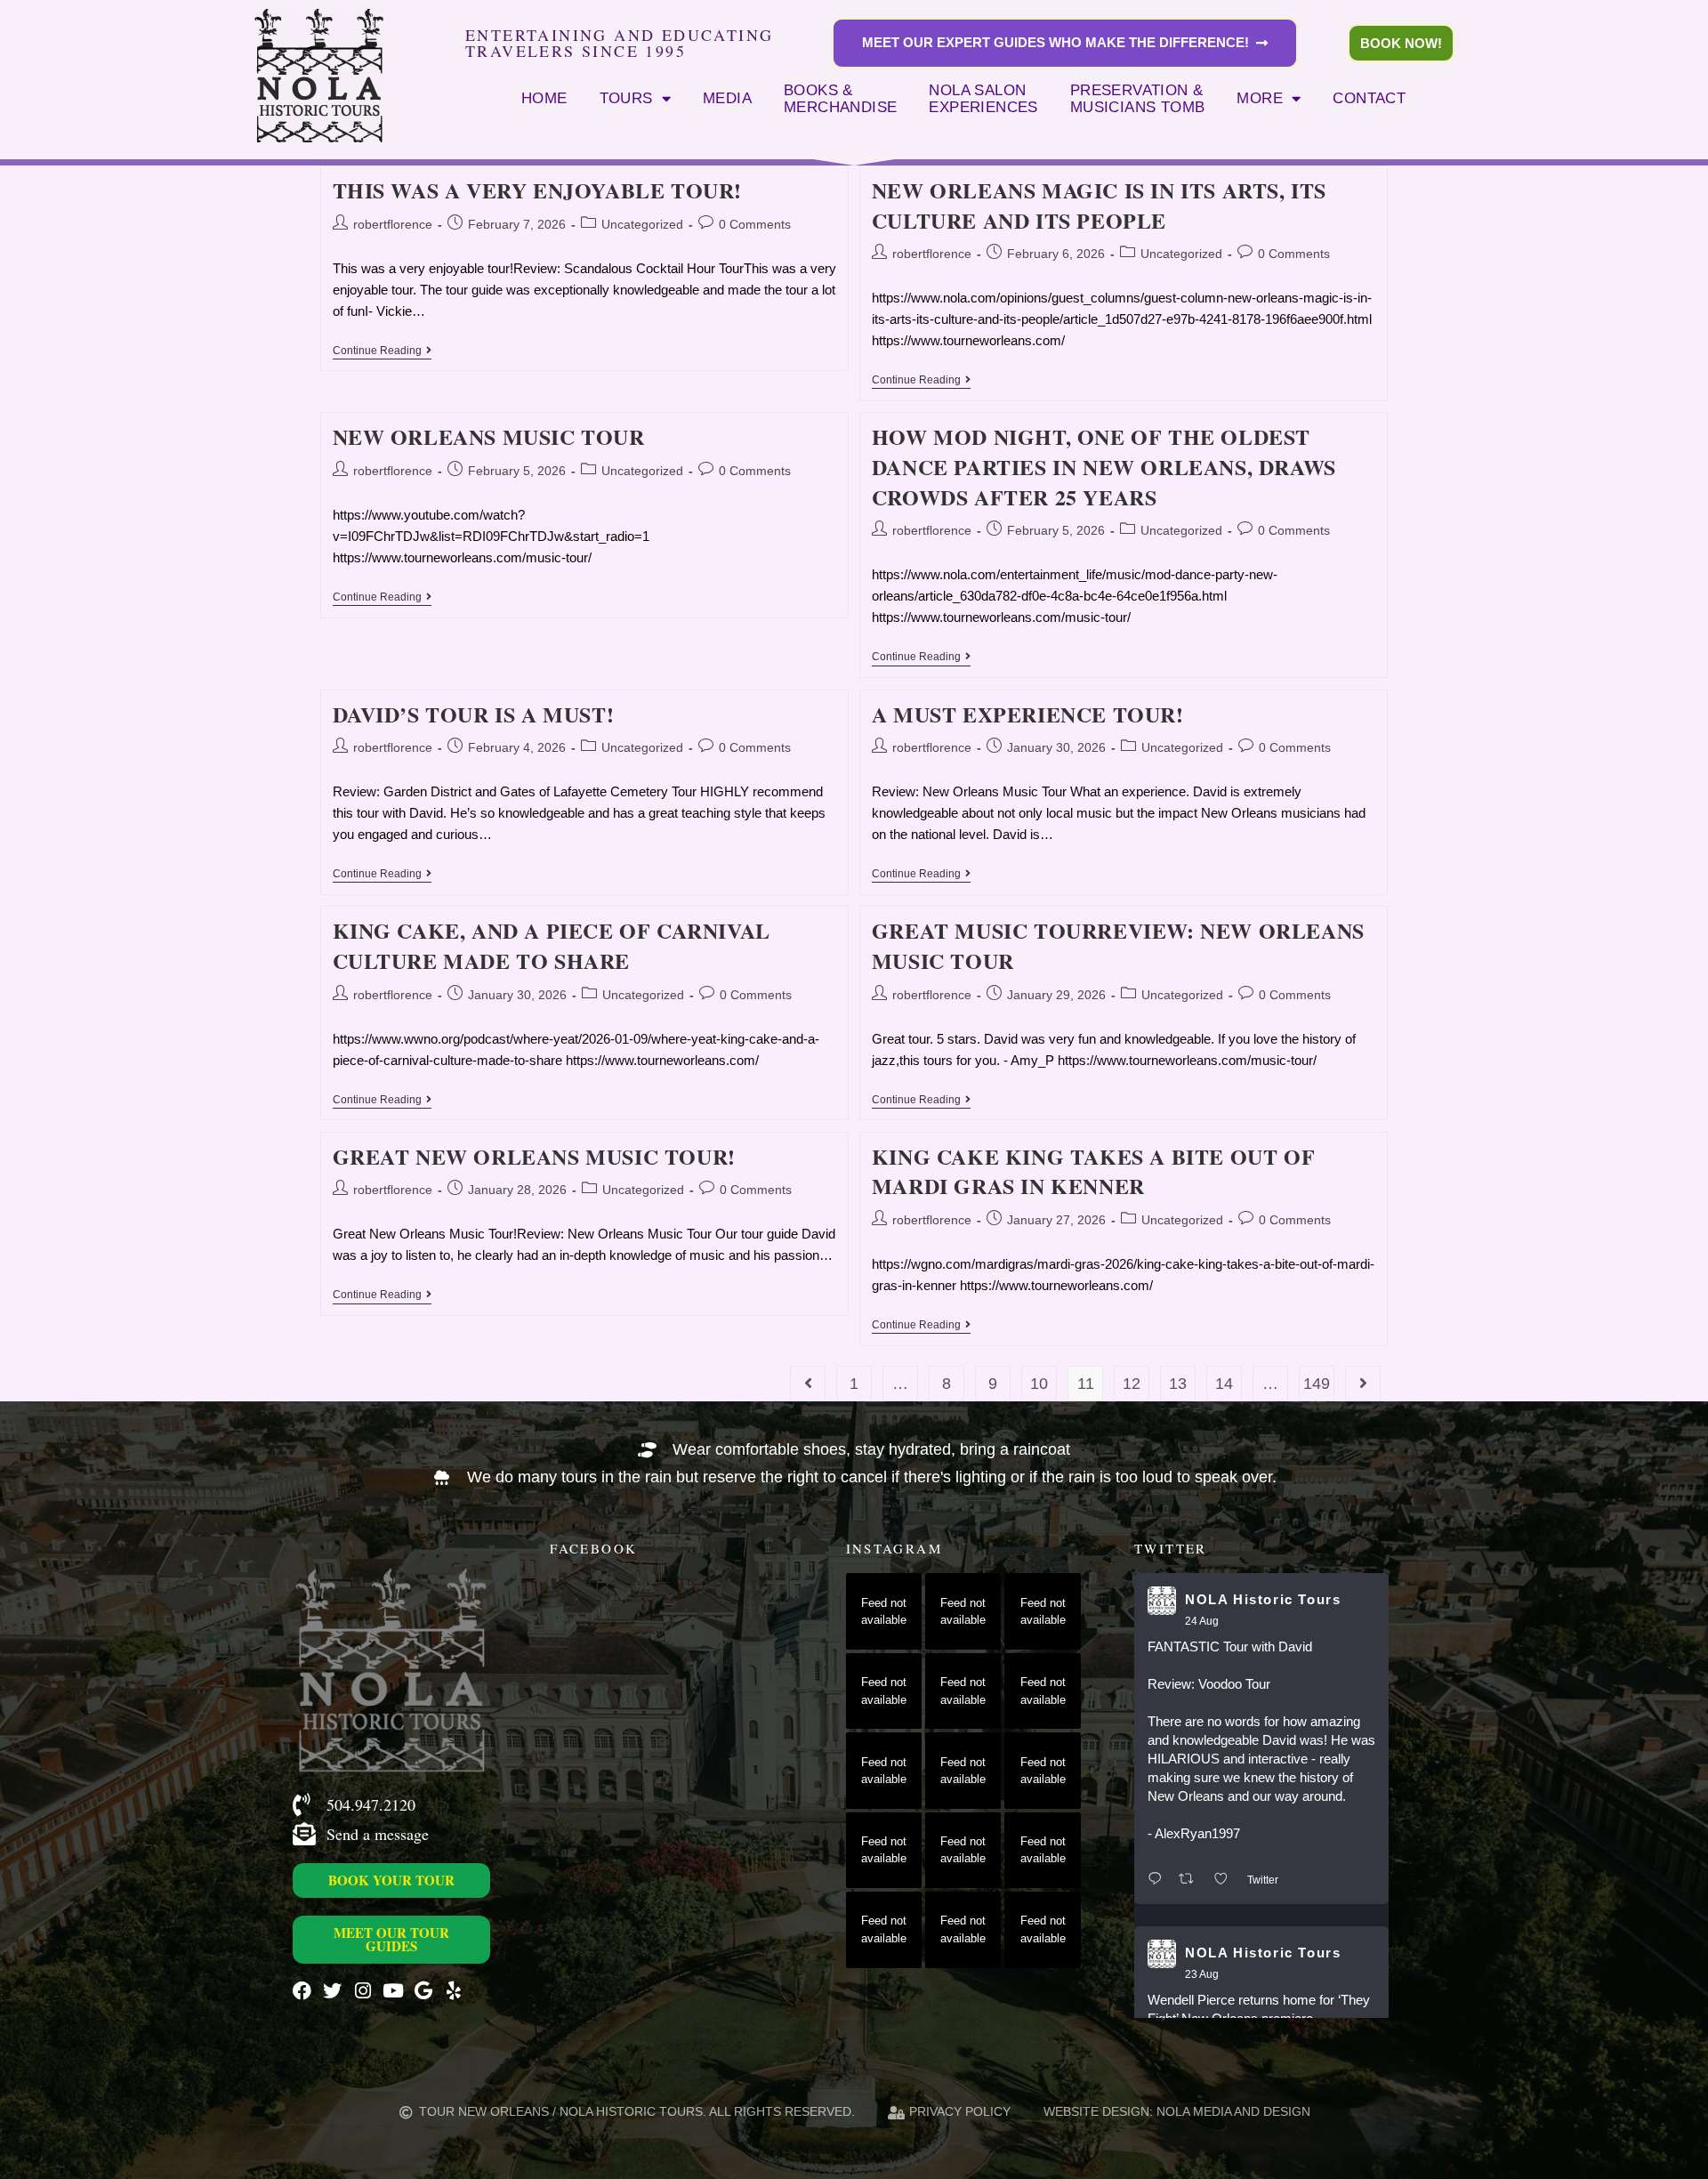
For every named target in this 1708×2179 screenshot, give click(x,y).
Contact (1369, 98)
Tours (626, 98)
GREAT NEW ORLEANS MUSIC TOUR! (534, 1156)
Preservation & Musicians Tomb (1138, 99)
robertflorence (393, 224)
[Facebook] (302, 1991)
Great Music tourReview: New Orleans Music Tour (1118, 945)
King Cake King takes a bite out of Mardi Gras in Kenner (1093, 1171)
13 (1178, 1384)
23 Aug (1202, 1974)
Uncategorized (642, 224)
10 (1039, 1384)
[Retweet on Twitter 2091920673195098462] (1192, 1880)
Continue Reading (382, 351)
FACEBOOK (593, 1548)
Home (544, 98)
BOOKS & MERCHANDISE (840, 99)
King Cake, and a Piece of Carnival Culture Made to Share (552, 945)
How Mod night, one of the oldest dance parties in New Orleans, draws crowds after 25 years (1104, 466)
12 (1132, 1384)
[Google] (423, 1991)
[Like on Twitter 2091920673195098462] (1226, 1880)
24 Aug (1202, 1621)
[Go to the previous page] (808, 1384)
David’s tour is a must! (474, 714)
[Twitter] (332, 1991)
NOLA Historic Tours (1263, 1599)
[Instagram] (363, 1991)
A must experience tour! (1028, 714)
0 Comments (755, 224)
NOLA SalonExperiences (983, 99)
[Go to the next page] (1363, 1384)
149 (1317, 1384)
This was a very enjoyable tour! (538, 190)
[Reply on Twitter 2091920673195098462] (1159, 1880)
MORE (1260, 98)
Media (727, 98)
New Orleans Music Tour (489, 436)
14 (1224, 1384)
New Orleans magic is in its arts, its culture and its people (1099, 205)
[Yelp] (453, 1991)
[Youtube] (393, 1991)
